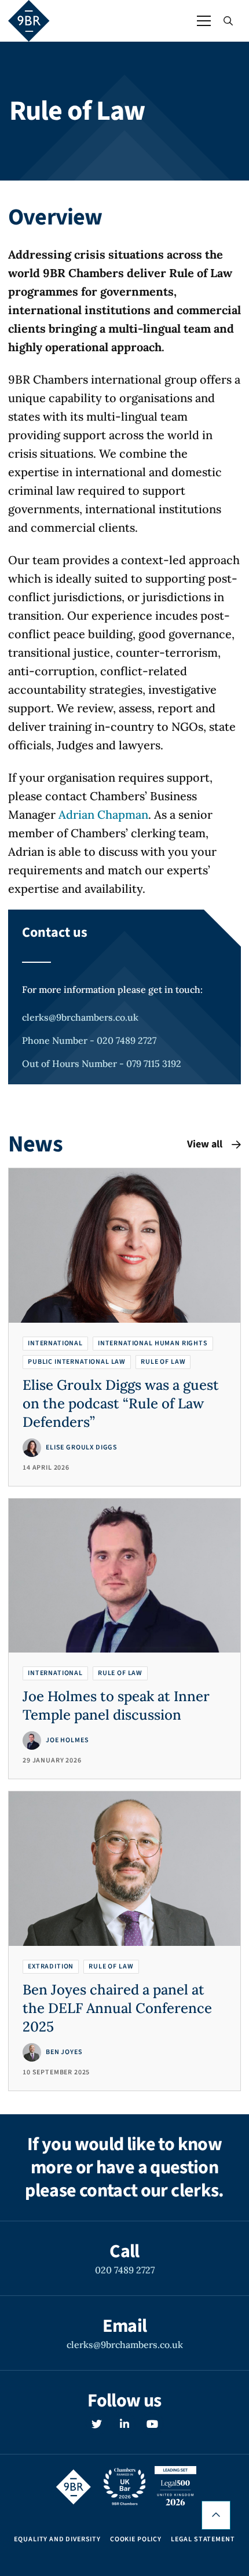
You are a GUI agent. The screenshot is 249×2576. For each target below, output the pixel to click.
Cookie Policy (136, 2540)
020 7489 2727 (125, 2270)
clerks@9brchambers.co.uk (80, 1017)
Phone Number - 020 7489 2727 (89, 1040)
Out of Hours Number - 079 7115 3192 (102, 1063)
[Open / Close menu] (204, 21)
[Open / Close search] (228, 21)
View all (205, 1144)
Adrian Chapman (103, 814)
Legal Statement (203, 2540)
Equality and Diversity (57, 2540)
